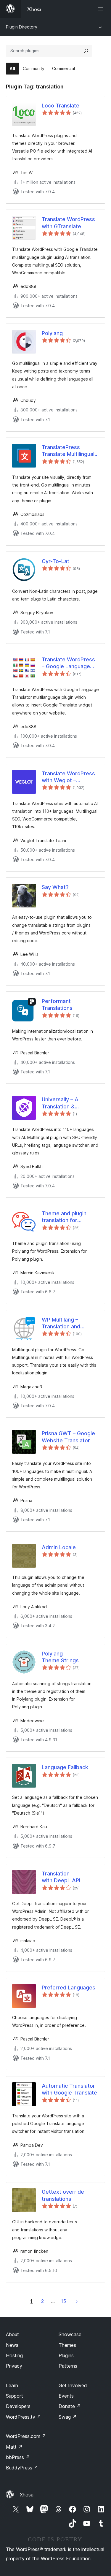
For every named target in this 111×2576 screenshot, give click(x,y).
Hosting (14, 2355)
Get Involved (73, 2385)
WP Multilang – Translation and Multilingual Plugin (64, 1323)
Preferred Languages (69, 1988)
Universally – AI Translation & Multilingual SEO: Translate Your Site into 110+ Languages (68, 1103)
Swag (68, 2417)
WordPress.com (26, 2436)
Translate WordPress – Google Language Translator (68, 663)
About (12, 2334)
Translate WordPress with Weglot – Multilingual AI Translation (68, 777)
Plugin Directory (22, 27)
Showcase (70, 2334)
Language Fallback (65, 1767)
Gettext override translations (63, 2195)
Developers (18, 2406)
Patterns (68, 2366)
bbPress (18, 2457)
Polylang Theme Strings (60, 1657)
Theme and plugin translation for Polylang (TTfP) (64, 1217)
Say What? (55, 887)
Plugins (66, 2355)
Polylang (52, 333)
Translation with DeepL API (61, 1877)
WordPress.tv (24, 2417)
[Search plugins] (86, 51)
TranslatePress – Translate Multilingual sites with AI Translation (68, 451)
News (12, 2345)
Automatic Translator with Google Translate (69, 2089)
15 (63, 2301)
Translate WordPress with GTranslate (68, 223)
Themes (67, 2345)
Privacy (14, 2366)
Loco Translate (61, 106)
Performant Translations (57, 1005)
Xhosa (27, 2495)
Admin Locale (59, 1547)
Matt (14, 2447)
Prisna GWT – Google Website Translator (68, 1437)
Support (15, 2396)
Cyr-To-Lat (55, 561)
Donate (70, 2406)
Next (77, 2301)
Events (66, 2396)
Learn (12, 2385)
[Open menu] (102, 9)
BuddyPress (22, 2468)
